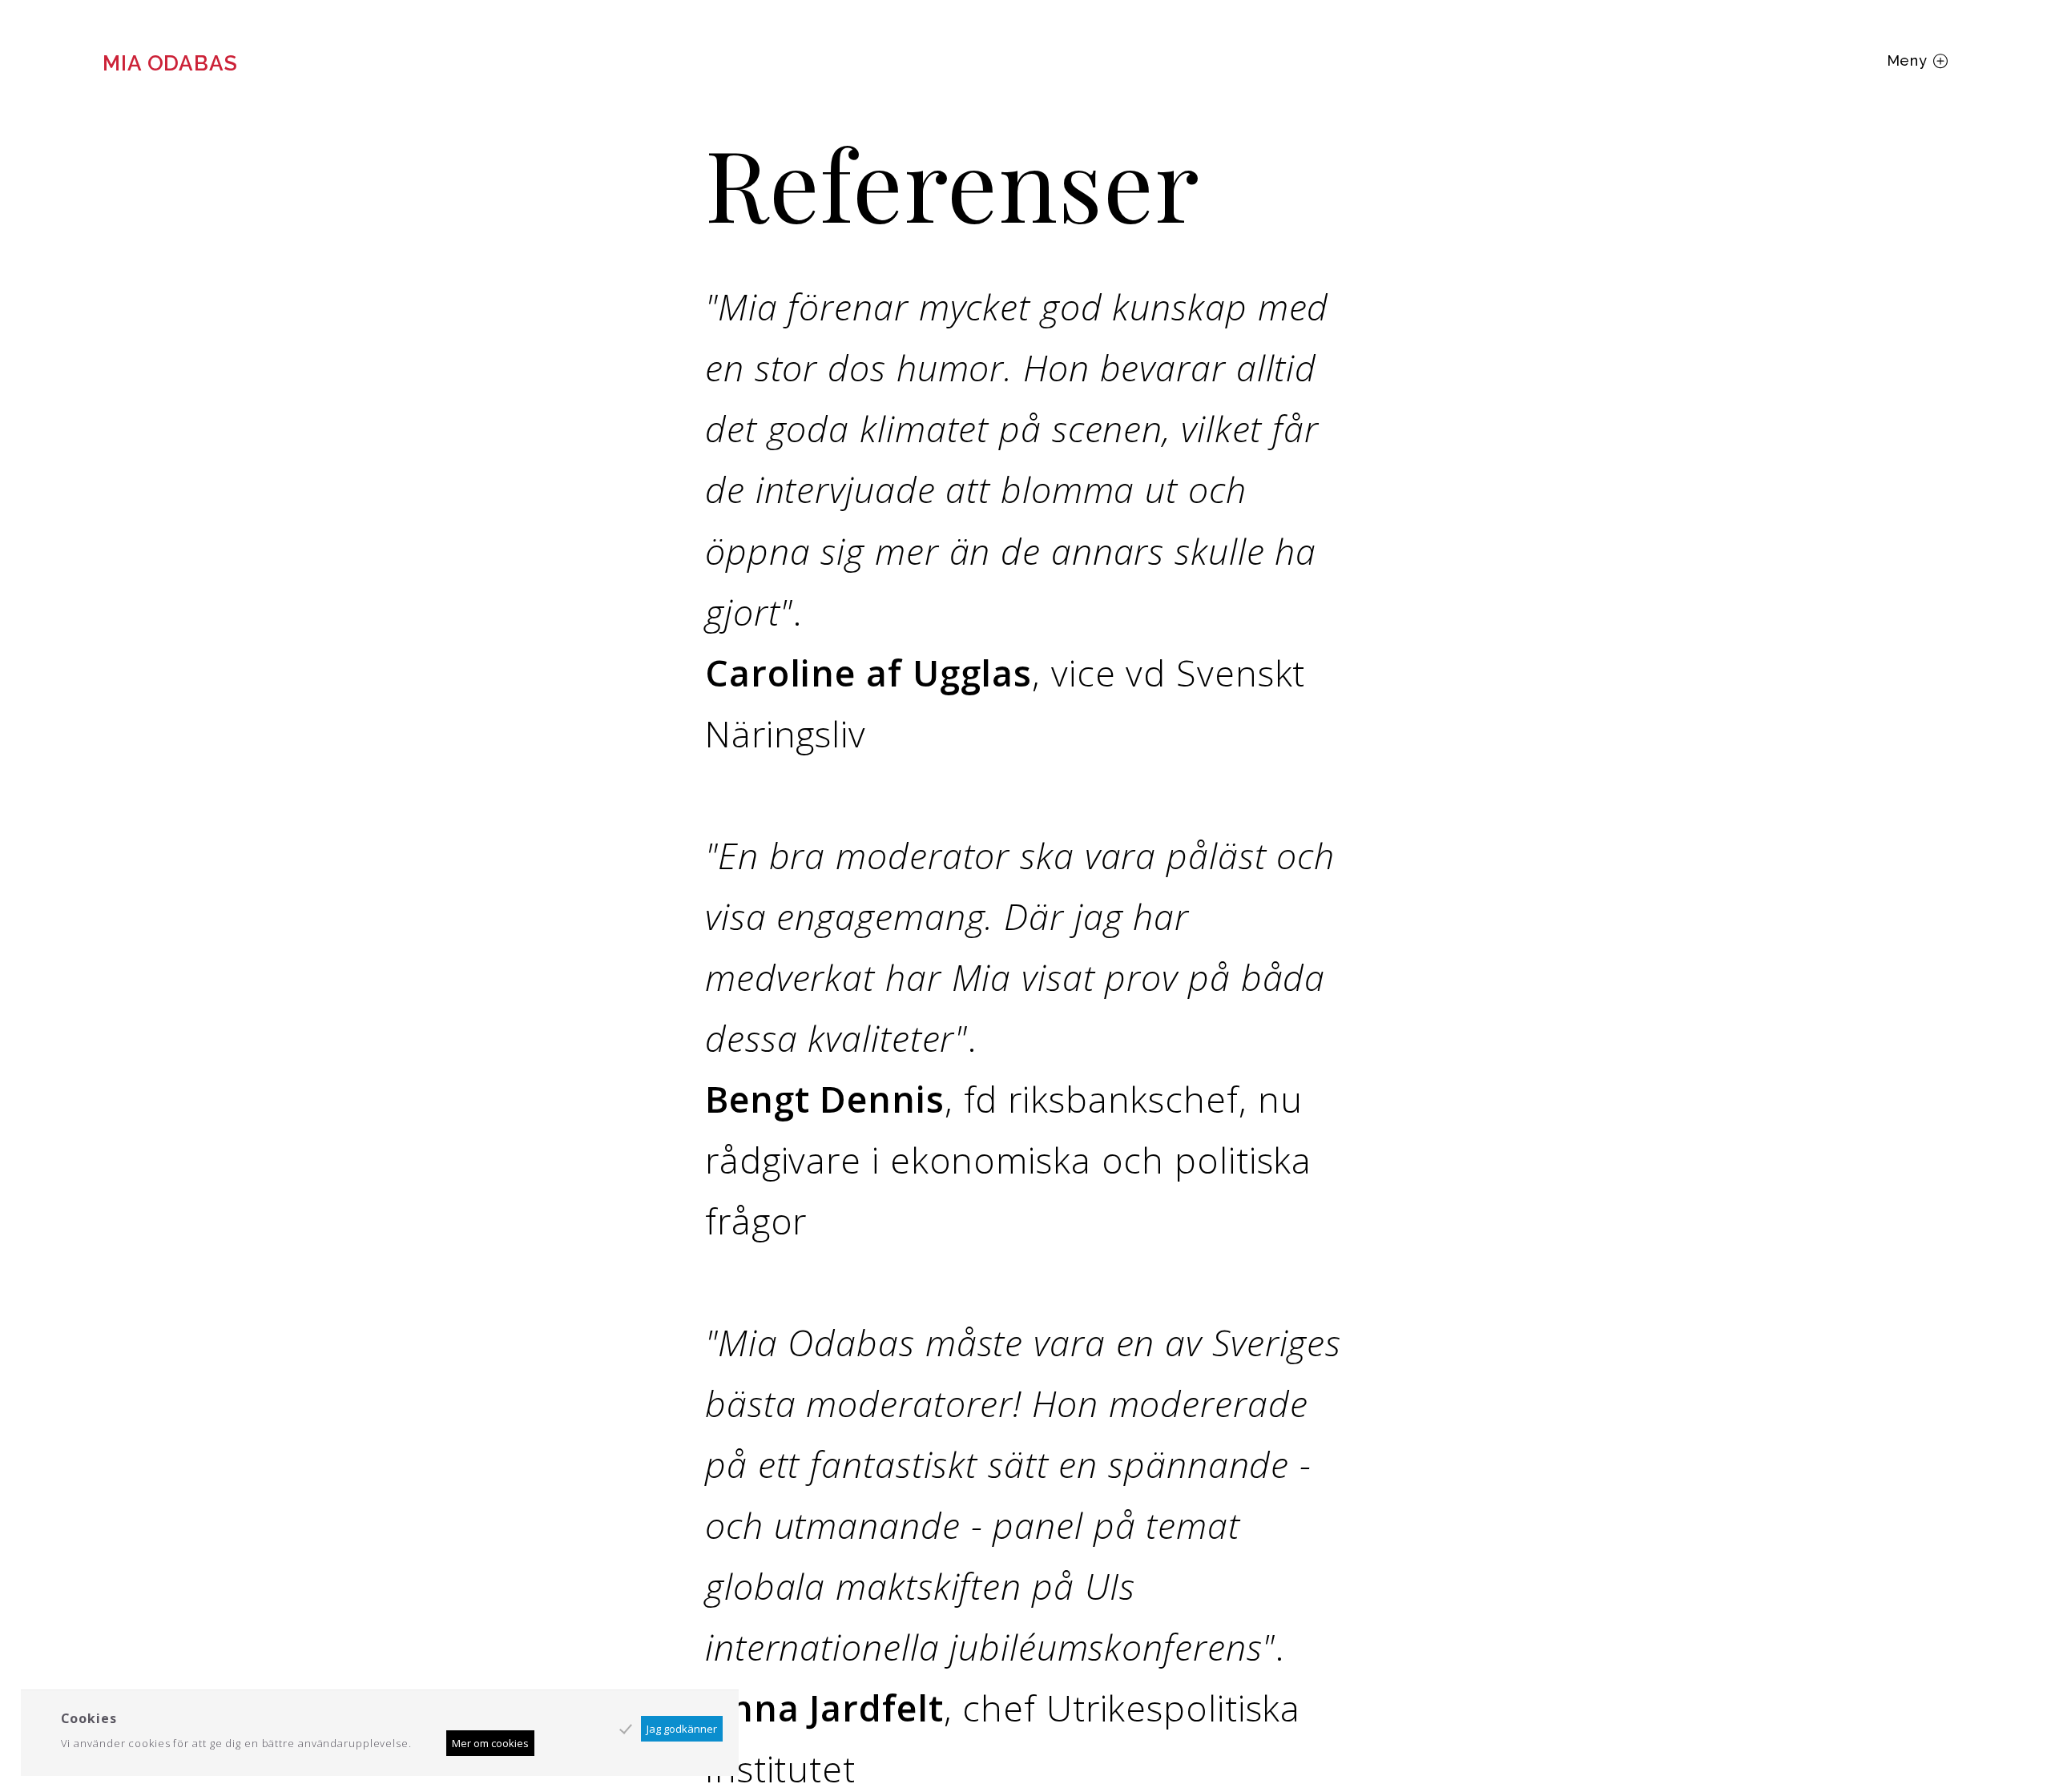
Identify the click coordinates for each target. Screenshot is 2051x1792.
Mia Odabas (170, 63)
